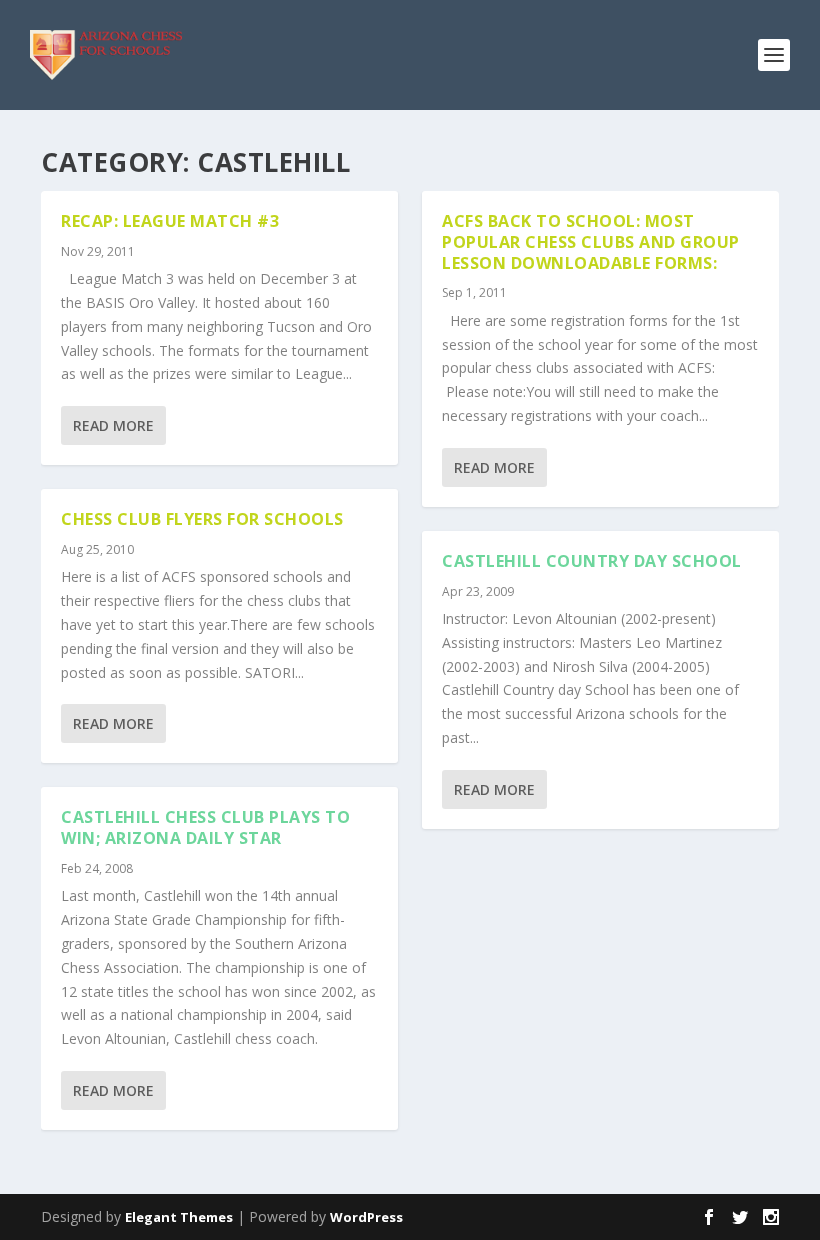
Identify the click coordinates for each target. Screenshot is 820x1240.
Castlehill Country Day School (592, 561)
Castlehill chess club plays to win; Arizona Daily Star (205, 827)
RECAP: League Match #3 (170, 221)
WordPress (366, 1217)
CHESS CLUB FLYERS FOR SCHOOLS (202, 519)
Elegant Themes (179, 1217)
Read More (113, 425)
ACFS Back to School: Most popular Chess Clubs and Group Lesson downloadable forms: (591, 242)
